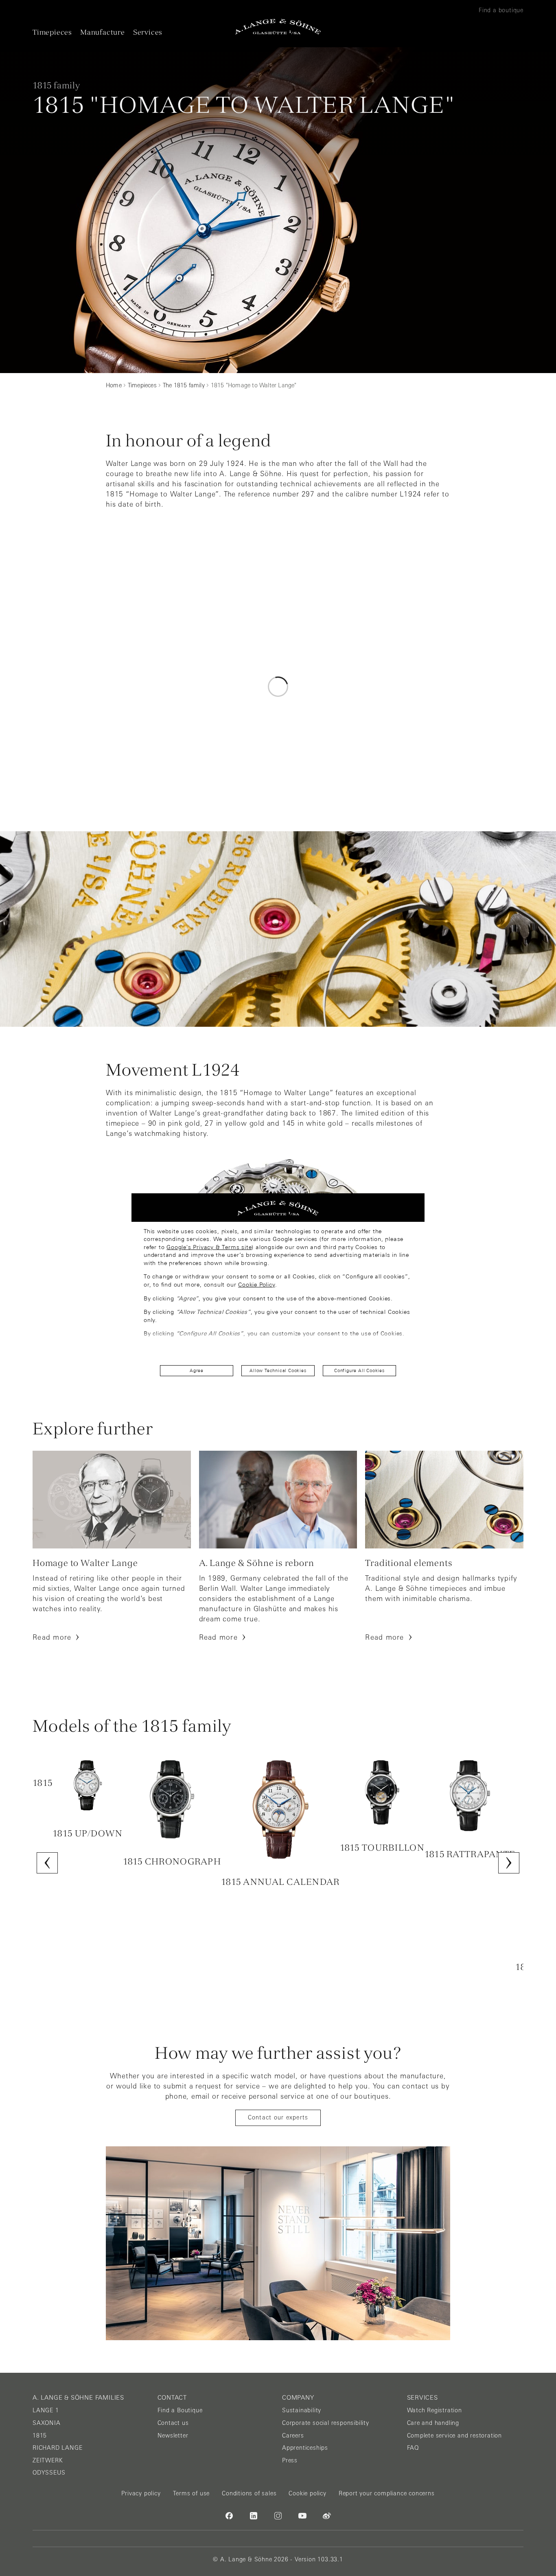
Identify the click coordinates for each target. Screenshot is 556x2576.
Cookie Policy (256, 1285)
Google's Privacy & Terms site (209, 1247)
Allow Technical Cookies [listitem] (278, 1370)
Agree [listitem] (197, 1370)
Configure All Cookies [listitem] (359, 1370)
